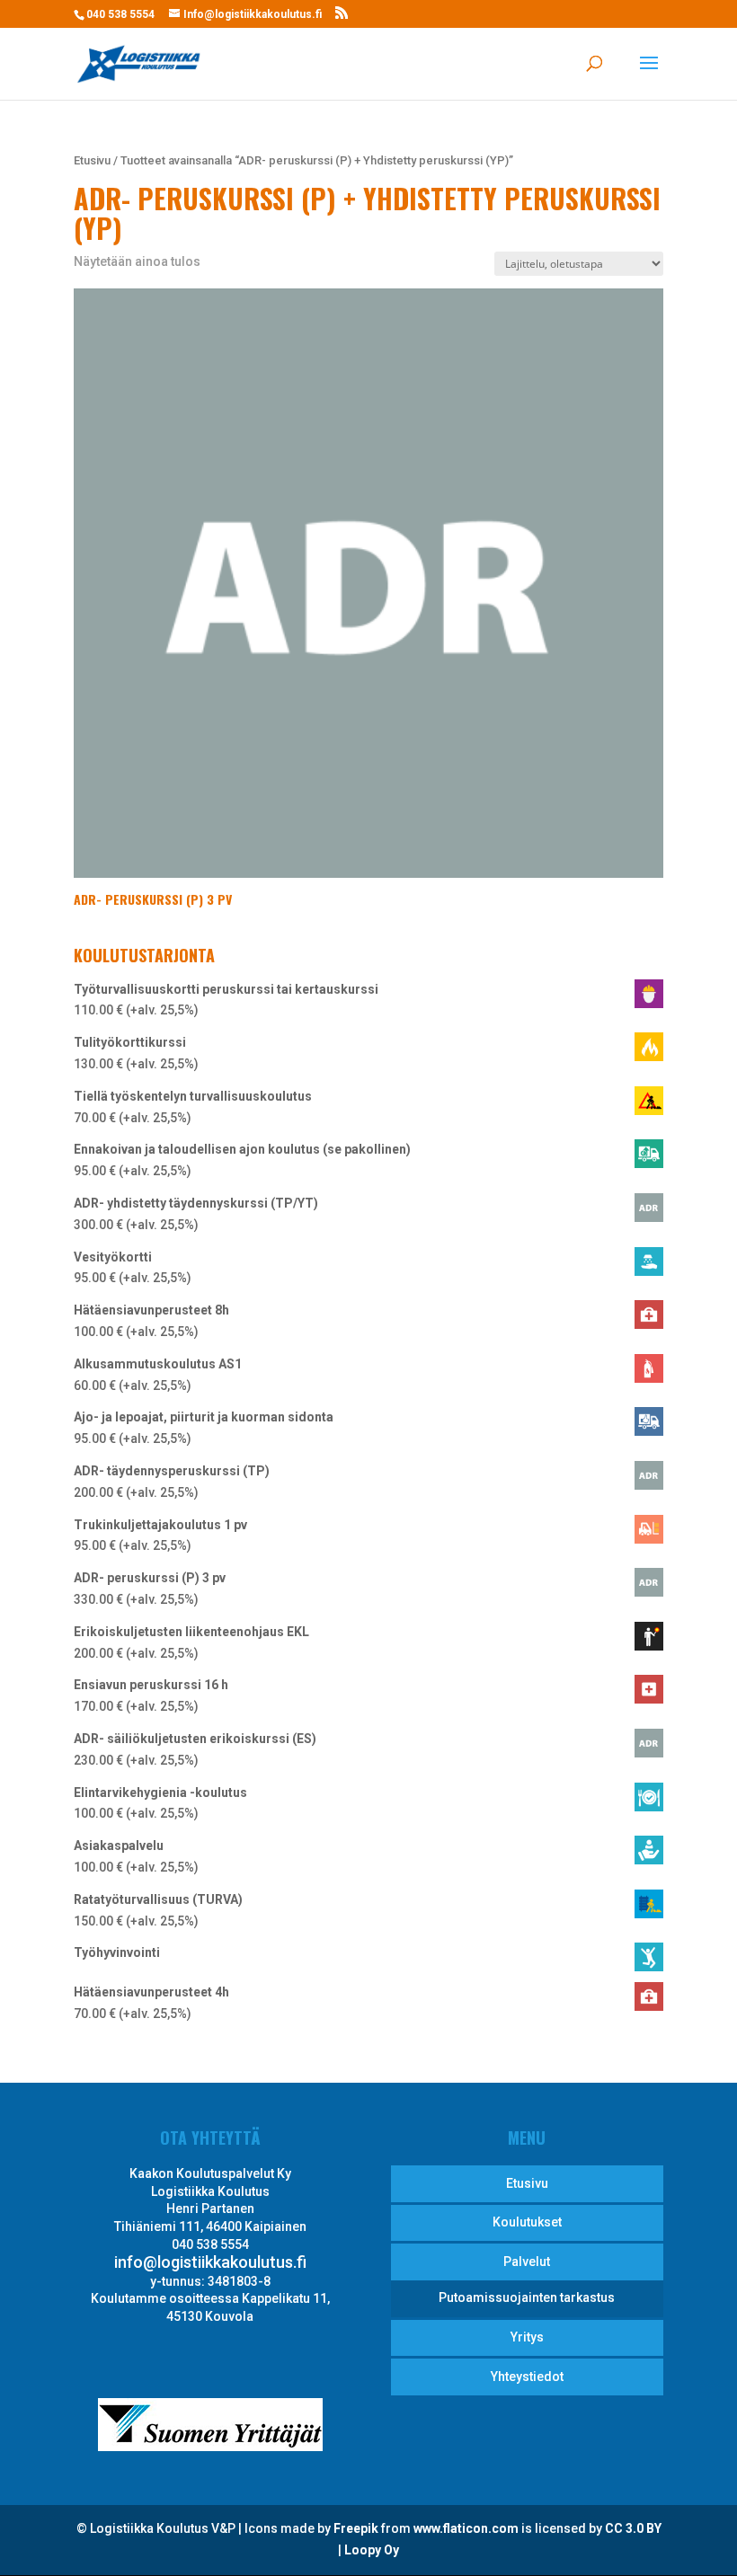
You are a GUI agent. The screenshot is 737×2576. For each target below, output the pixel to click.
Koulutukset (527, 2222)
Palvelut (527, 2262)
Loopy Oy (372, 2550)
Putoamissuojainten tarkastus (527, 2297)
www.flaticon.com (466, 2528)
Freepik (356, 2528)
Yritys (527, 2337)
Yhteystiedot (527, 2377)
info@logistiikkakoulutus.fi (210, 2262)
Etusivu (92, 160)
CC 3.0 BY (633, 2528)
